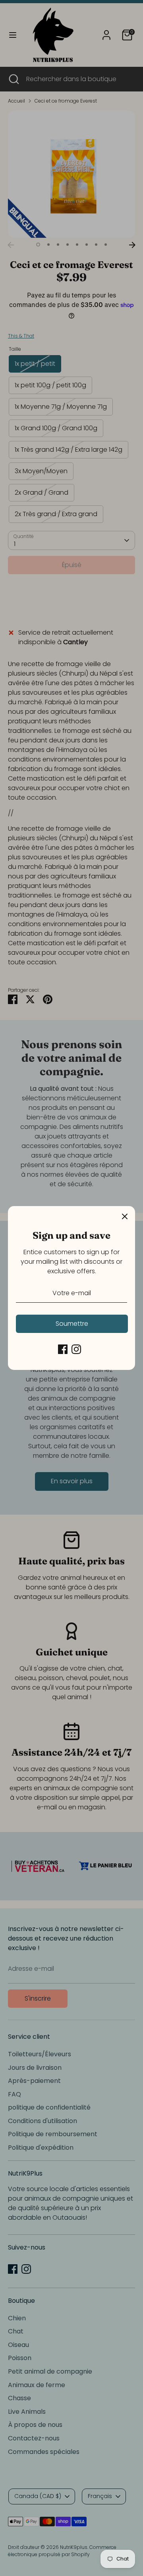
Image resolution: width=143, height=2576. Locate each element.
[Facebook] (63, 1349)
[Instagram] (76, 1349)
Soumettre (72, 1324)
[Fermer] (125, 1216)
